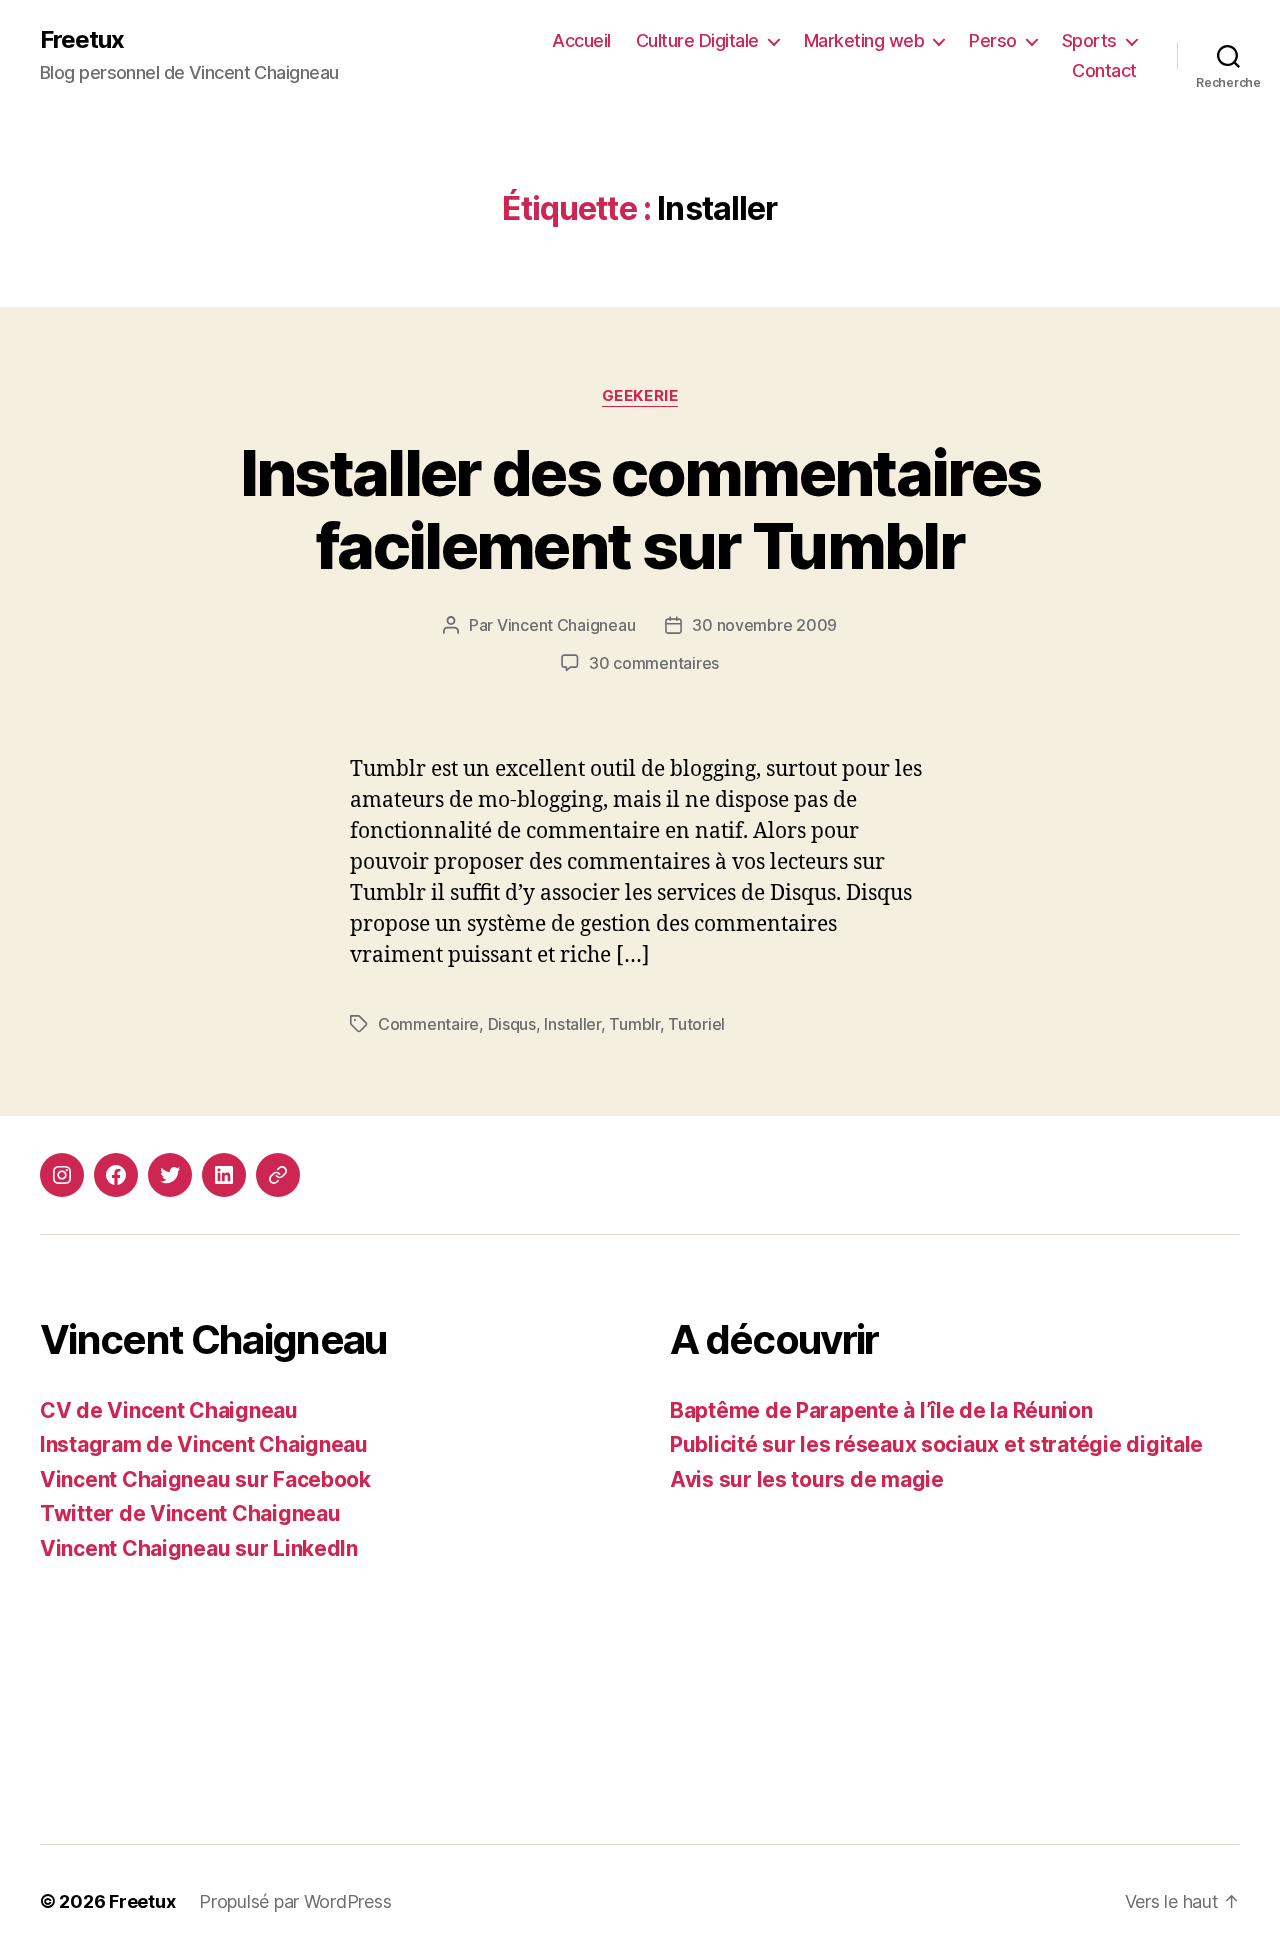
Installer (572, 1024)
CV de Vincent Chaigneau (169, 1410)
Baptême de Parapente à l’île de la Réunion (881, 1410)
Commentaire (428, 1024)
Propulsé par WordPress (295, 1901)
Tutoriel (696, 1024)
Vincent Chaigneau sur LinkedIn (199, 1548)
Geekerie (640, 396)
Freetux (82, 40)
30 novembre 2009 (764, 625)
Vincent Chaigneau (566, 625)
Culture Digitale (697, 40)
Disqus (512, 1024)
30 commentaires (654, 663)
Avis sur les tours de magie (807, 1479)
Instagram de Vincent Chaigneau (204, 1444)
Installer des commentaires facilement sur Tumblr (640, 509)
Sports (1089, 40)
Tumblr (634, 1024)
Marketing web (864, 40)
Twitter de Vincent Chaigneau (190, 1513)
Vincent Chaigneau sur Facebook (205, 1479)
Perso (993, 40)
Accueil (581, 40)
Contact (1104, 70)
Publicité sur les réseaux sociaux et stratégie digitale (936, 1444)
